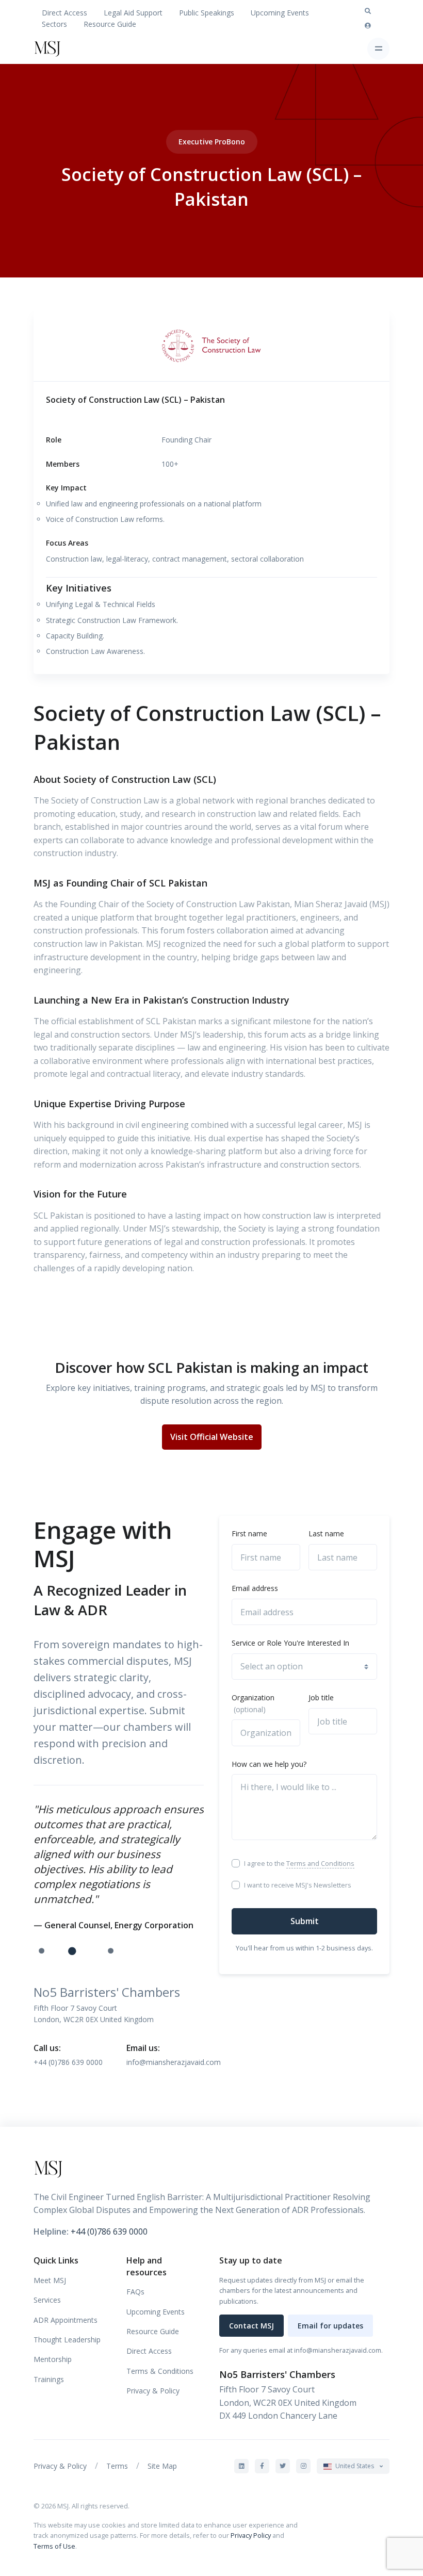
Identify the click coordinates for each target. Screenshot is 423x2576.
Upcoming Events (280, 13)
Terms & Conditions (160, 2371)
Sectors (54, 24)
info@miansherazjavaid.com (174, 2062)
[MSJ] (62, 48)
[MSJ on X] (283, 2466)
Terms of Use (54, 2546)
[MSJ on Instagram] (303, 2466)
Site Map (162, 2466)
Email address (255, 1588)
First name (249, 1533)
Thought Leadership (67, 2340)
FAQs (135, 2292)
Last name (326, 1533)
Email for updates (330, 2326)
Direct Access (64, 13)
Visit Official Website (212, 1437)
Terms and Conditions (320, 1863)
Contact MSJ (251, 2326)
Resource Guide (110, 24)
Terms (117, 2466)
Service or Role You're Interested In (290, 1643)
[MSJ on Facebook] (262, 2466)
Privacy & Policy (153, 2391)
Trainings (49, 2379)
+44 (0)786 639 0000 (68, 2062)
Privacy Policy (251, 2535)
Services (47, 2300)
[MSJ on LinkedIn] (241, 2466)
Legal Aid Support (133, 13)
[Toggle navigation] (378, 49)
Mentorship (53, 2359)
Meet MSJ (50, 2280)
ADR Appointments (66, 2320)
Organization (253, 1703)
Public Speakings (207, 13)
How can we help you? (269, 1764)
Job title (321, 1697)
